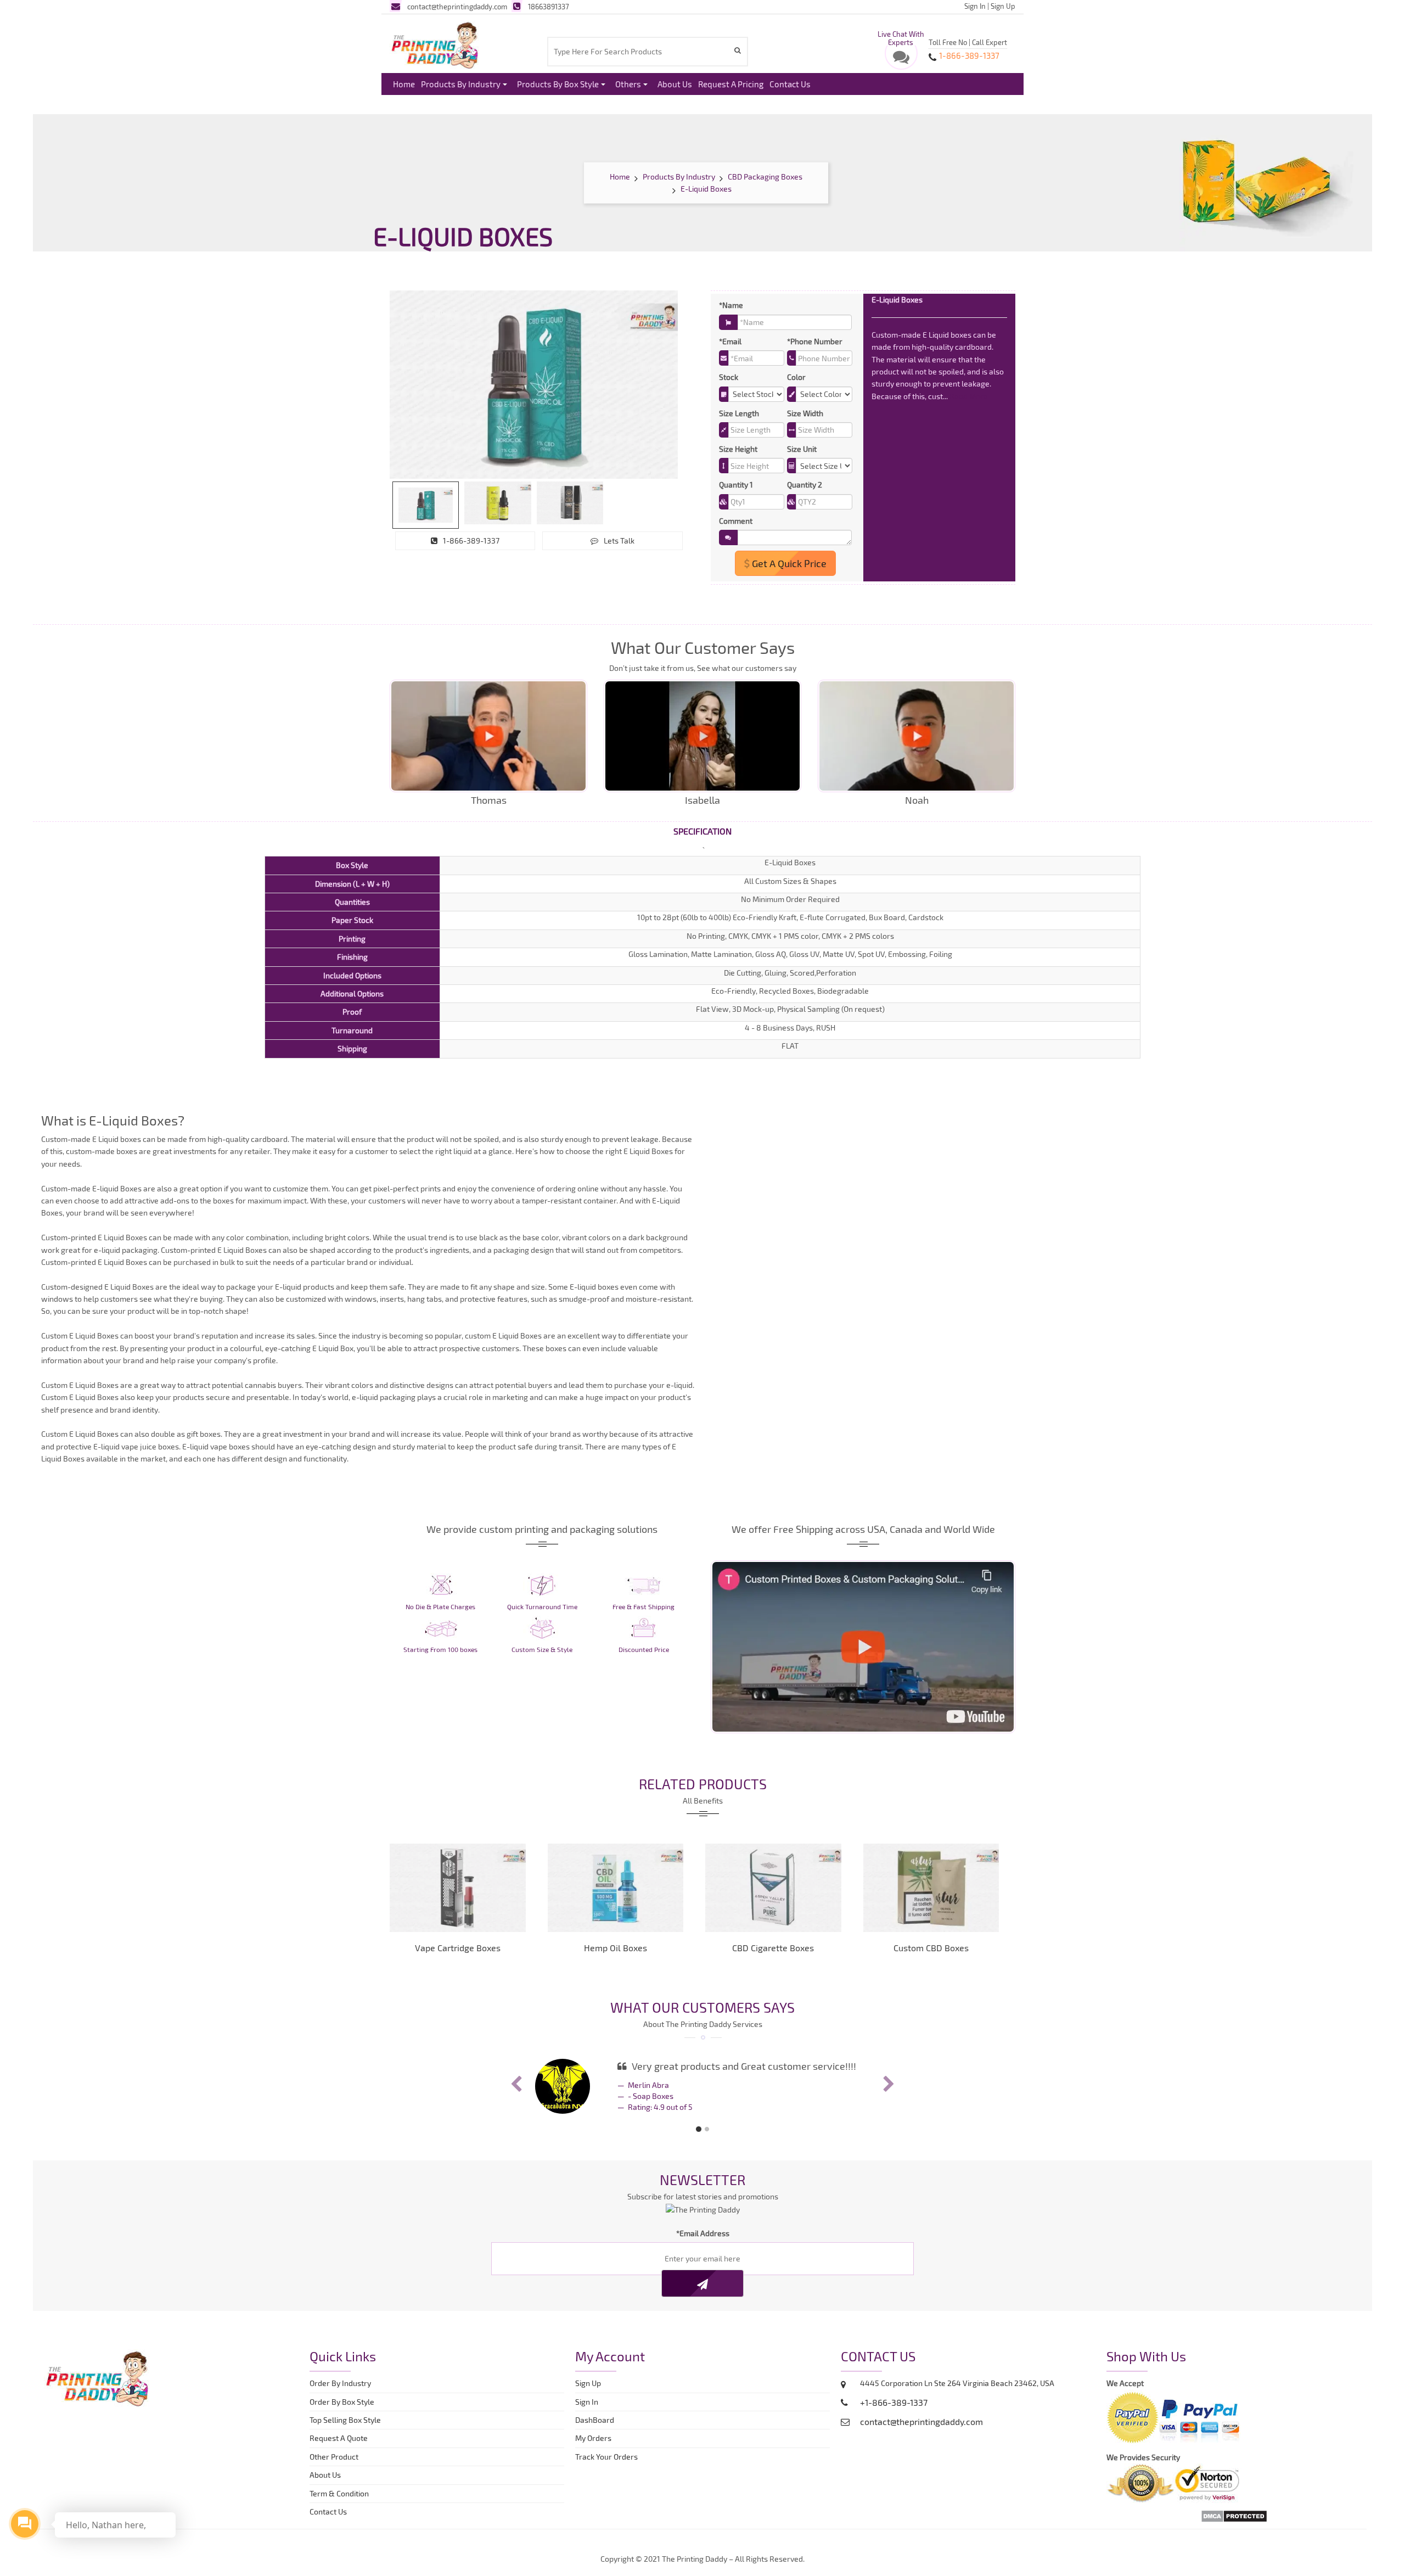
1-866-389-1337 (471, 541)
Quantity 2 (805, 485)
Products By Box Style (558, 84)
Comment (736, 521)
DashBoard (596, 2420)
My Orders (596, 2438)
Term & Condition (339, 2493)
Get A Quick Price (788, 563)
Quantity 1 (736, 485)
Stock (729, 377)
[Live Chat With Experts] (901, 60)
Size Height (738, 449)
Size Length (739, 413)
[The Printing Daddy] (435, 43)
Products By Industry (461, 84)
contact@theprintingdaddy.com (457, 7)
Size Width (805, 413)
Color (796, 377)
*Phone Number (815, 341)
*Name (731, 305)
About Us (675, 84)
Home (404, 84)
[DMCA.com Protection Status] (1234, 2515)
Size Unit (802, 449)
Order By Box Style (342, 2402)
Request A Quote (339, 2438)
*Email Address (703, 2233)
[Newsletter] (702, 2283)
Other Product (334, 2457)
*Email (730, 341)
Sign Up (1003, 6)
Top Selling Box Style (345, 2420)
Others (628, 84)
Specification (702, 831)
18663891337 (549, 7)
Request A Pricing (731, 84)
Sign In (975, 6)
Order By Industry (340, 2383)
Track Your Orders (608, 2457)
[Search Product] (739, 50)
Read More (969, 396)
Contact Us (790, 84)
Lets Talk (619, 541)
